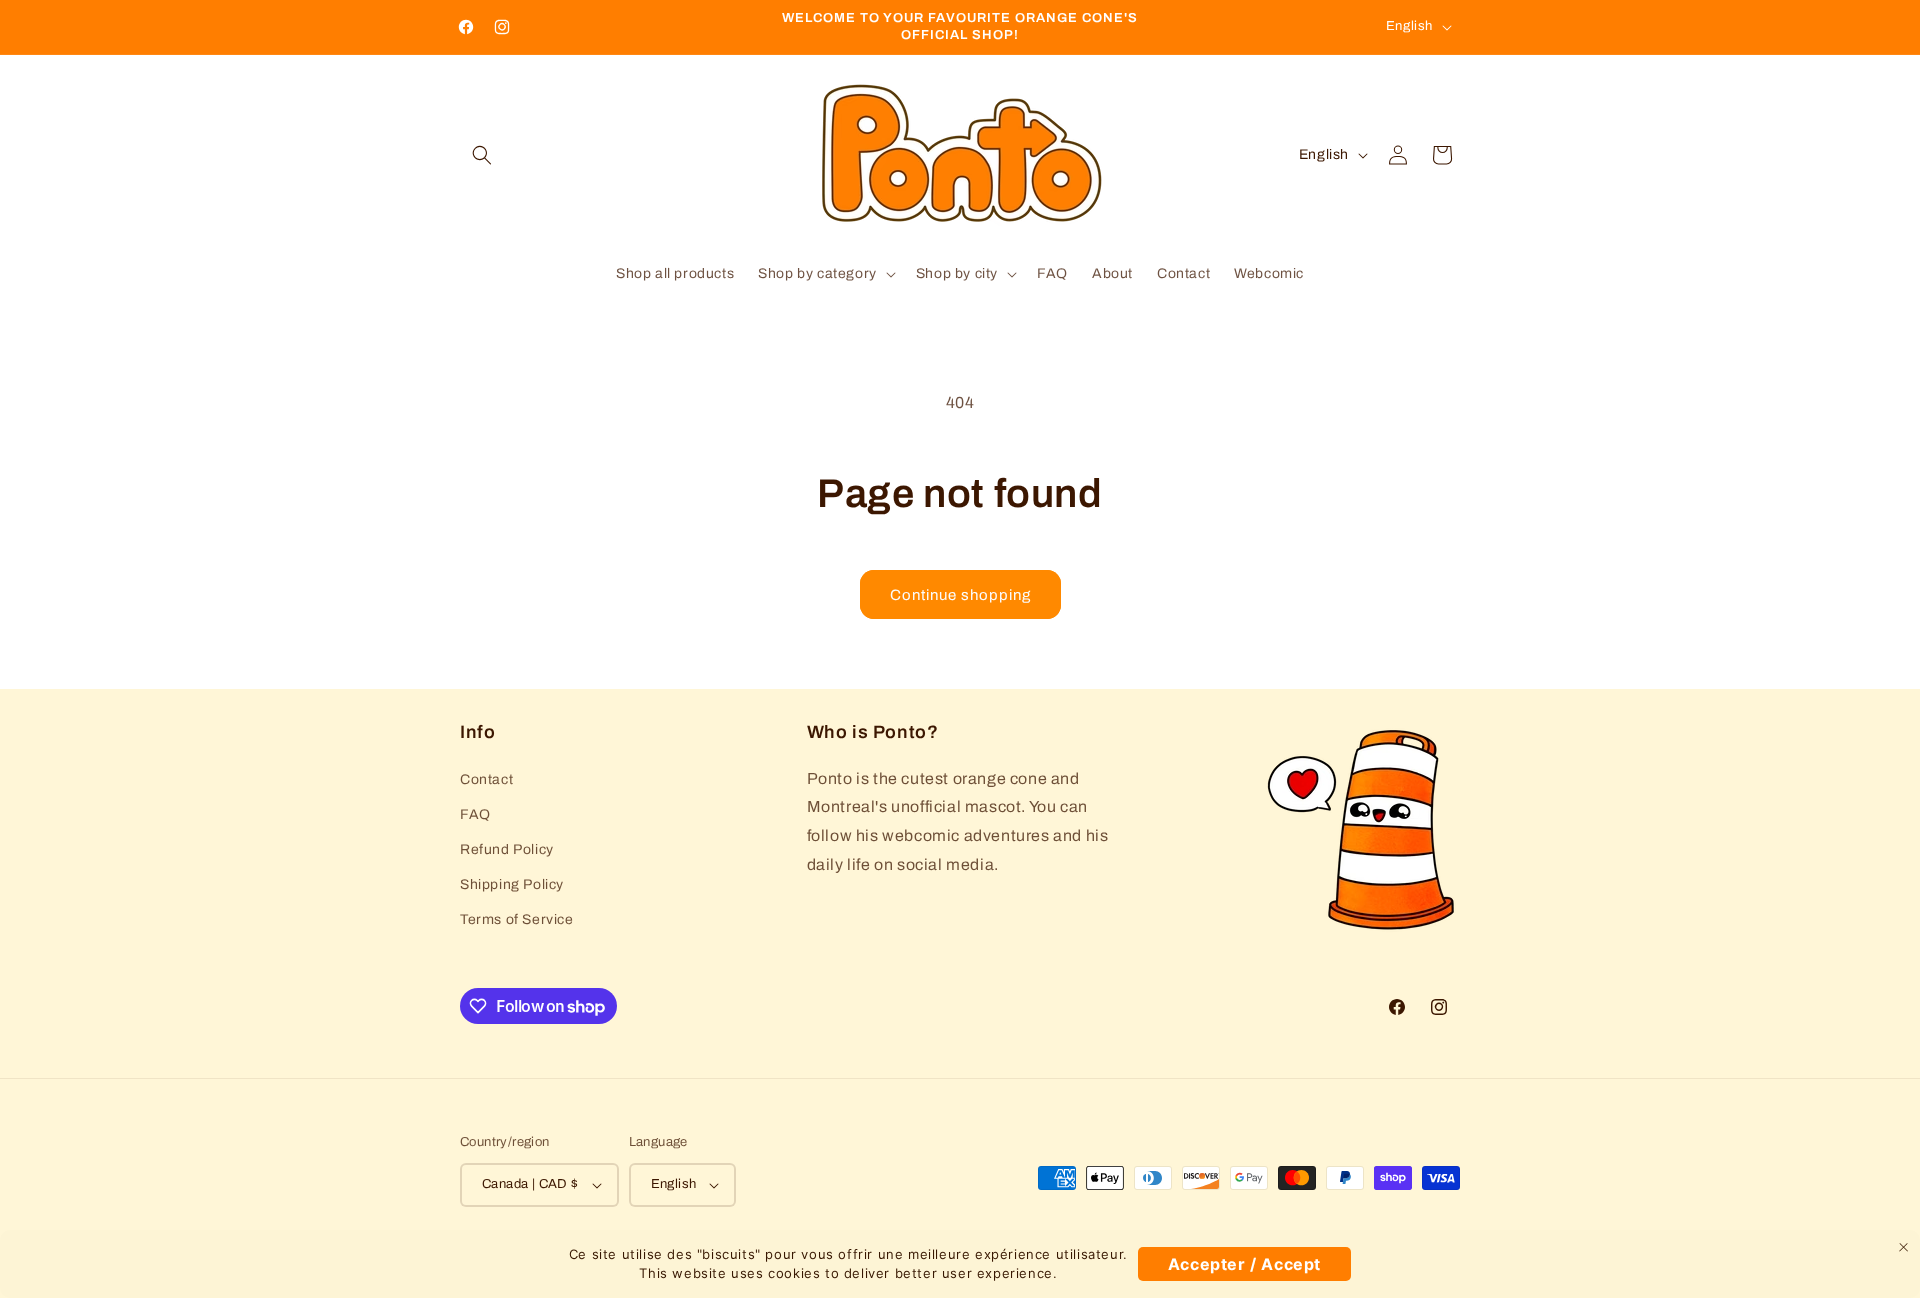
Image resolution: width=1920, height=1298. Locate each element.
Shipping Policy (512, 884)
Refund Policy (507, 849)
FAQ (475, 814)
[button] (482, 155)
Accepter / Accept (1244, 1264)
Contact (486, 779)
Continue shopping (960, 595)
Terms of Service (517, 919)
